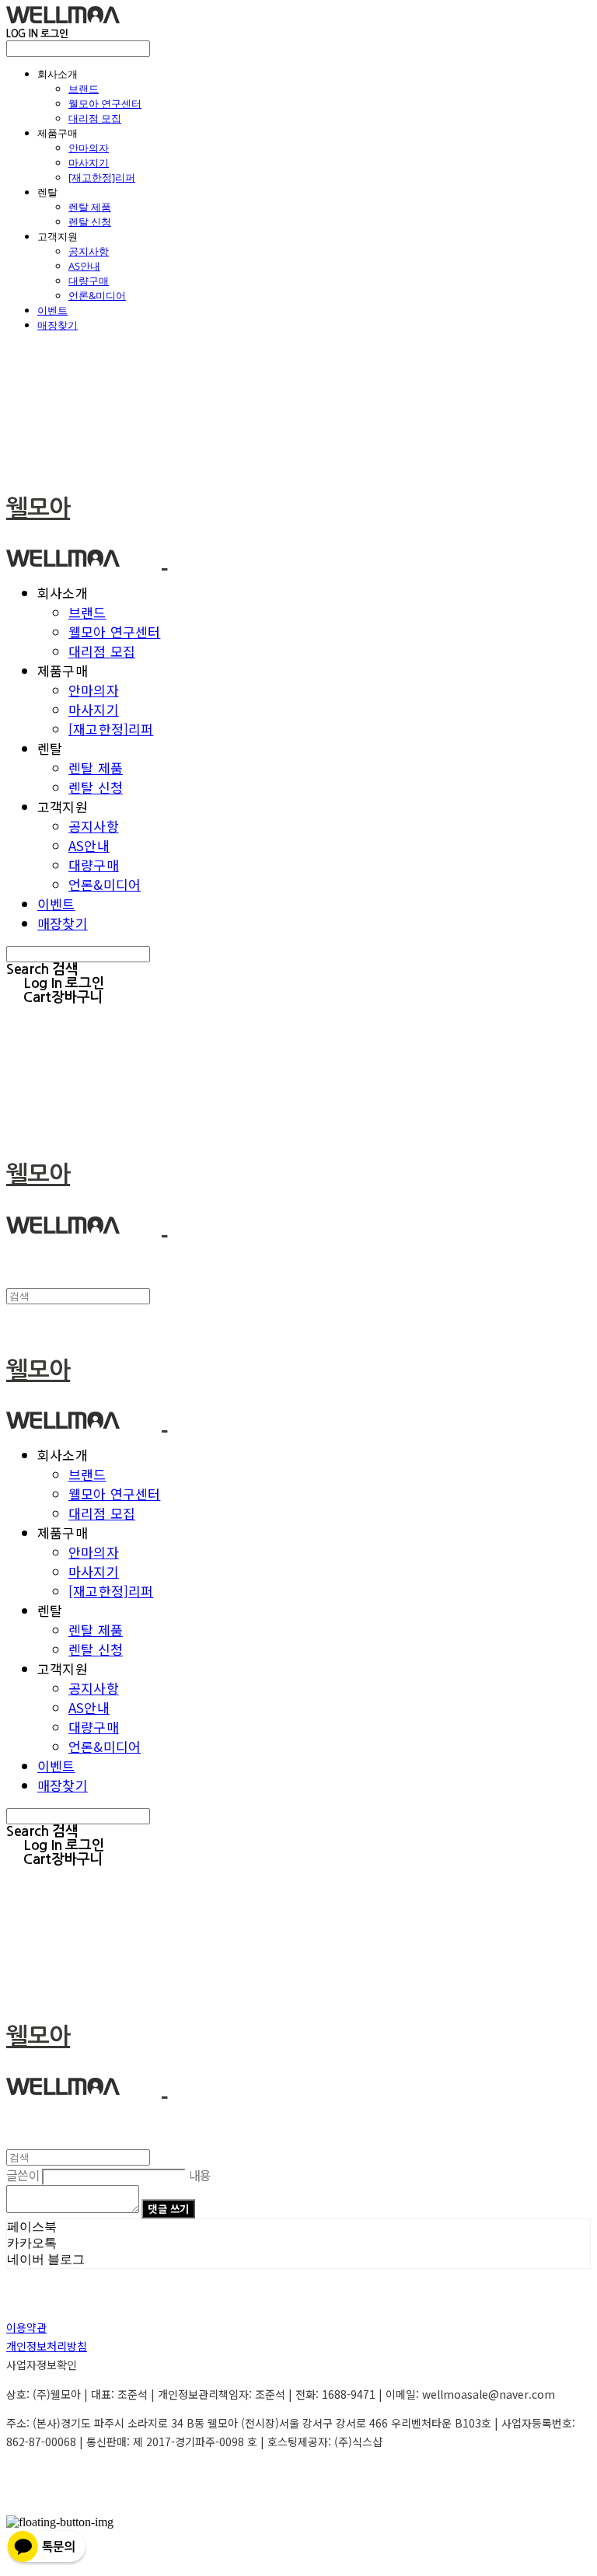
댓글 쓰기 (168, 2209)
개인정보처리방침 (47, 2346)
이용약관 (26, 2327)
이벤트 (52, 310)
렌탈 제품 (90, 207)
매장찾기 (58, 325)
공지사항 (89, 251)
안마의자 (89, 148)
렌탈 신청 (90, 222)
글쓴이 (23, 2175)
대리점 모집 (95, 118)
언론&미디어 (97, 295)
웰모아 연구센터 (105, 103)
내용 (200, 2175)
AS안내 (84, 266)
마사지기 (89, 162)
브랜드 (84, 89)
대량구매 (89, 281)
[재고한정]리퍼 (102, 177)
